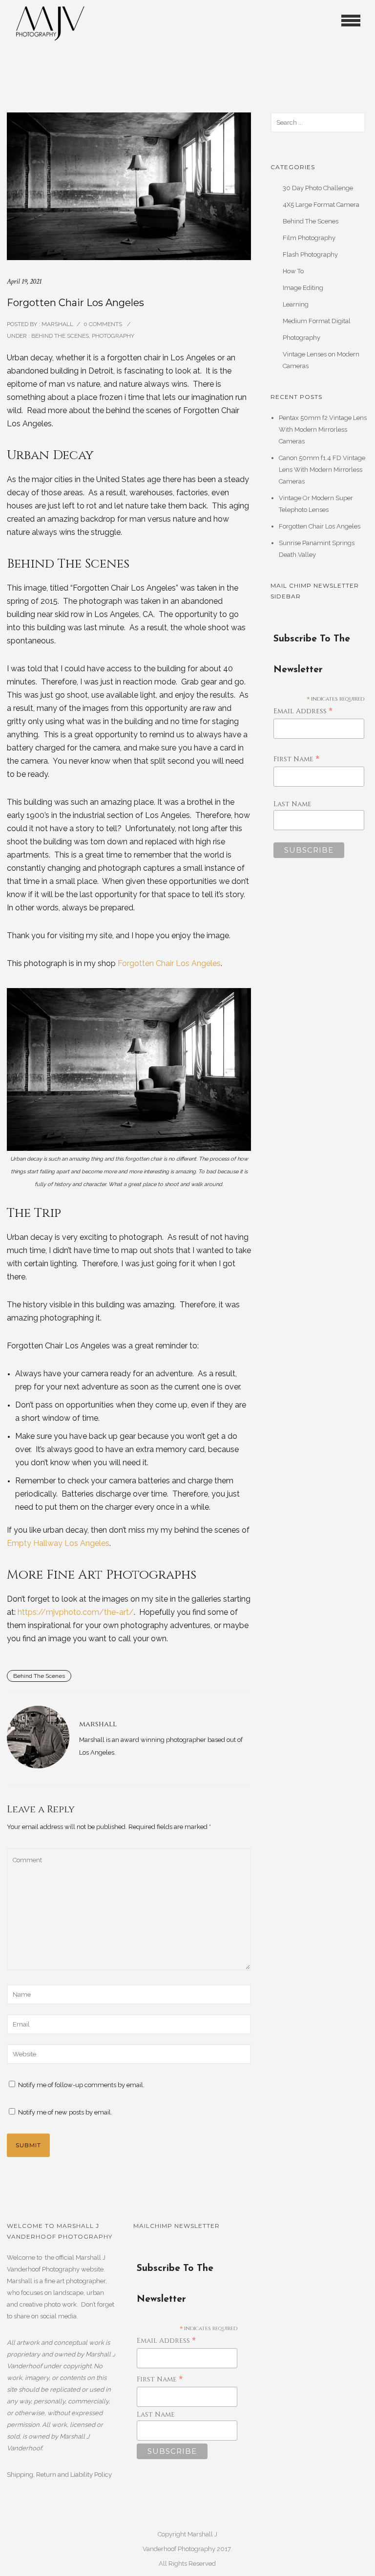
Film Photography (309, 238)
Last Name (292, 804)
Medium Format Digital (317, 321)
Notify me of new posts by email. (65, 2112)
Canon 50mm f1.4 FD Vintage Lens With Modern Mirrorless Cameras (322, 470)
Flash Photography (310, 254)
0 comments (103, 324)
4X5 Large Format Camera (321, 205)
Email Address (303, 712)
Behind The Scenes (59, 336)
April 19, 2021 (24, 281)
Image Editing (303, 288)
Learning (296, 304)
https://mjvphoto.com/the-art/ (76, 1612)
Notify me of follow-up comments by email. (81, 2085)
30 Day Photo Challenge (318, 188)
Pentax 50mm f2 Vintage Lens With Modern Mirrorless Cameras (323, 429)
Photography (113, 336)
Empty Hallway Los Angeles (58, 1543)
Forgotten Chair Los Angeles (169, 963)
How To (293, 271)
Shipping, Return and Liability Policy (59, 2475)
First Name (296, 760)
